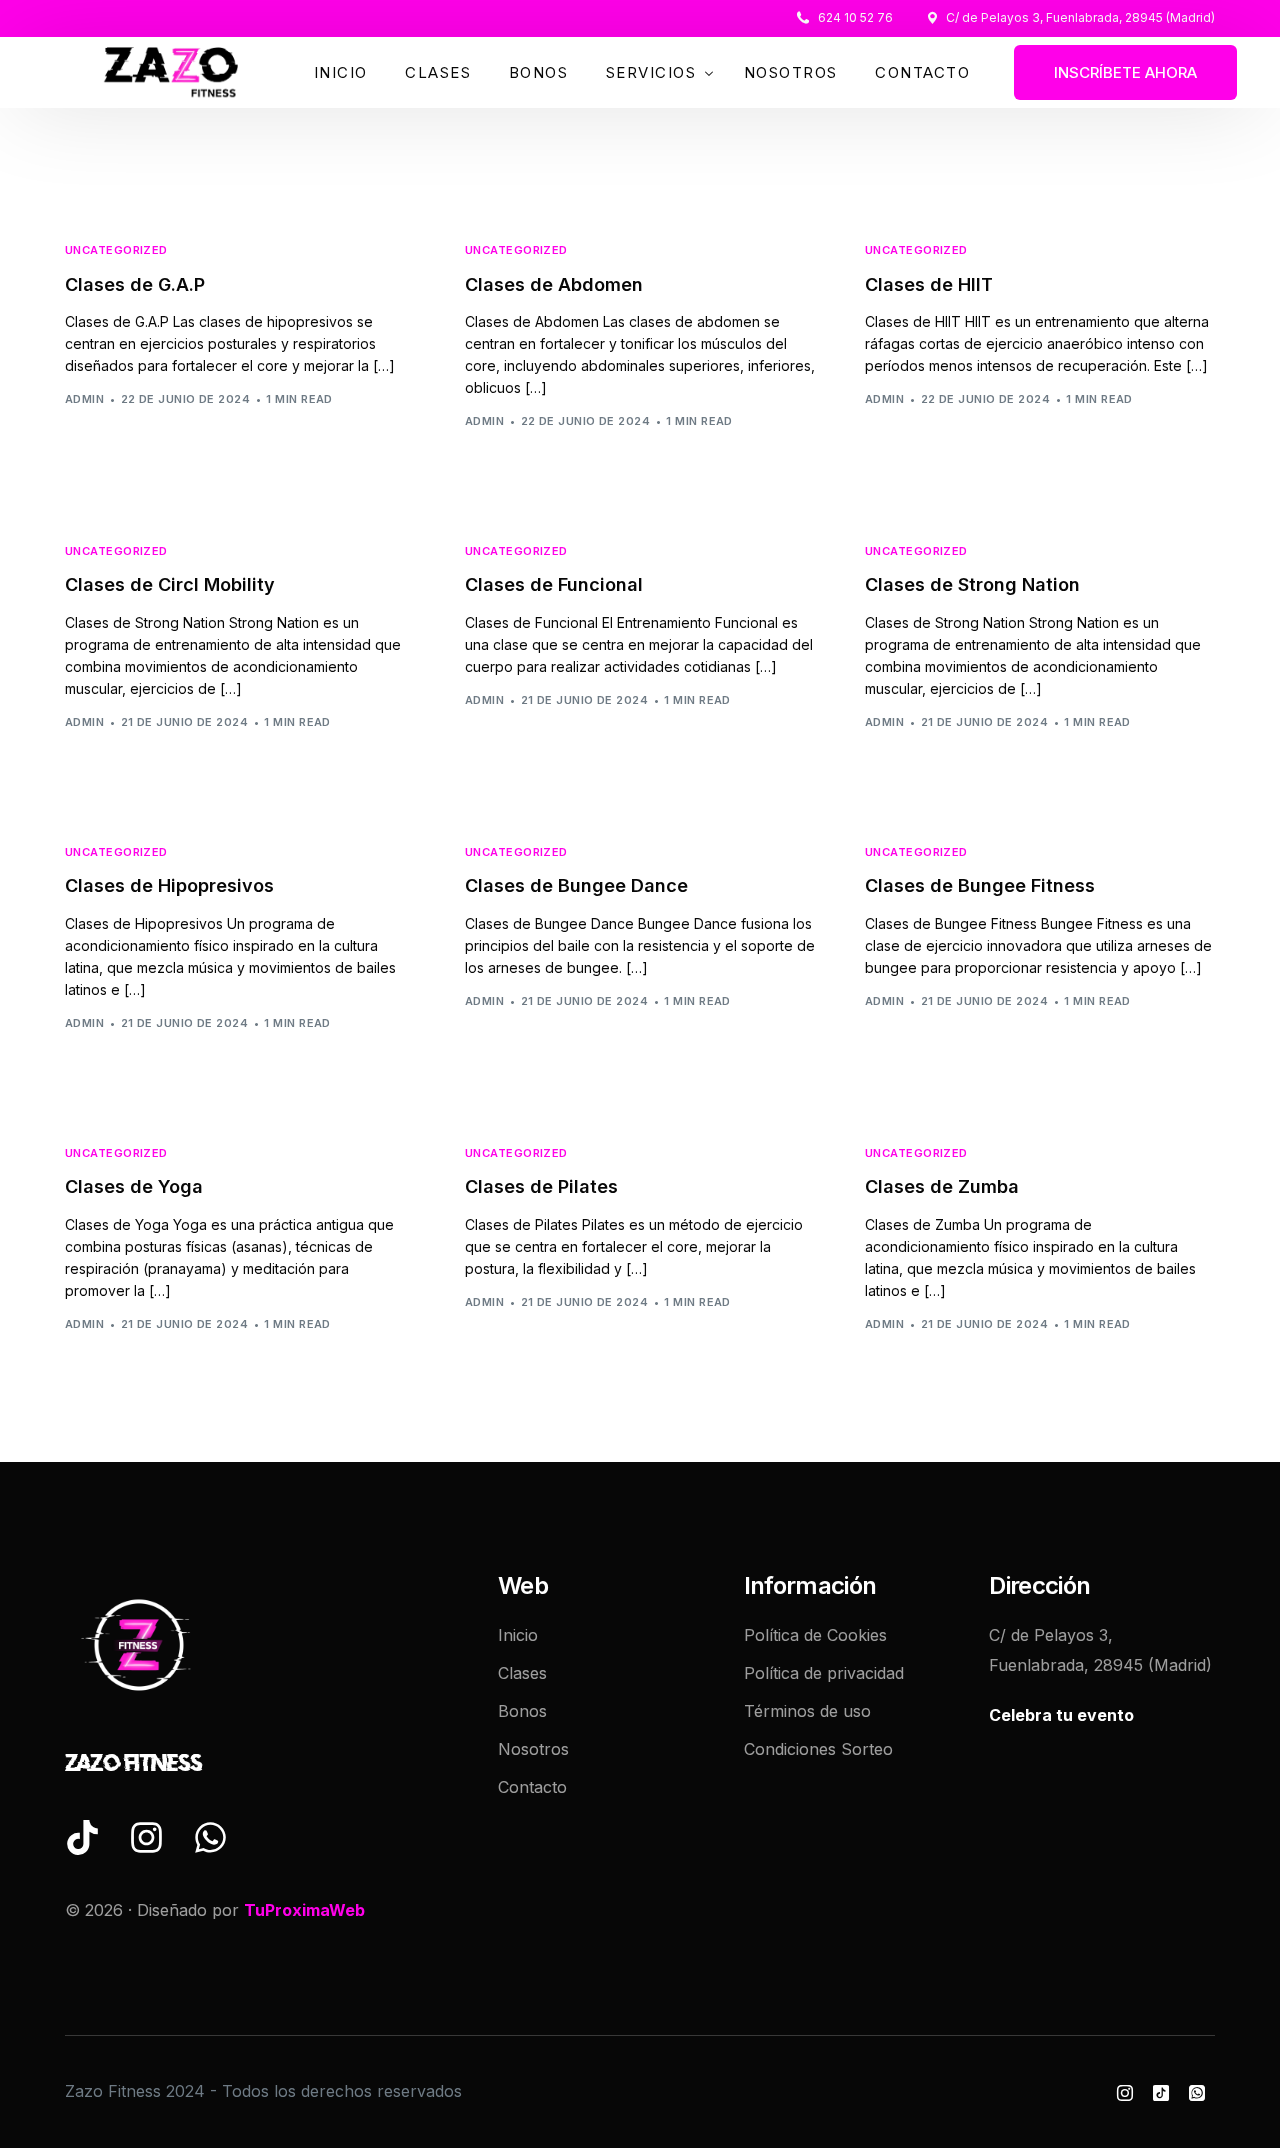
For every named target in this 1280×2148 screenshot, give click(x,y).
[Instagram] (1125, 2092)
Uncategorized (116, 250)
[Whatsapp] (1197, 2092)
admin (84, 399)
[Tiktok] (1161, 2092)
